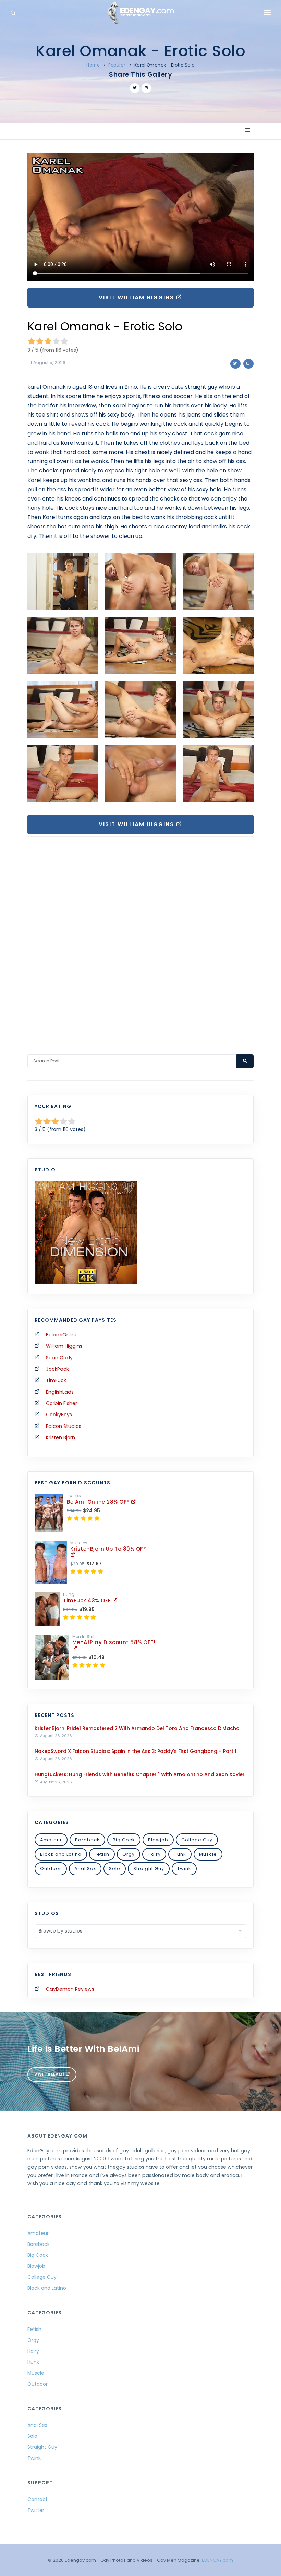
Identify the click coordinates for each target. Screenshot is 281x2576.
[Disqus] (140, 936)
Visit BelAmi (50, 2074)
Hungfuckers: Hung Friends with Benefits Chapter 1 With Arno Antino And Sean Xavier (140, 1774)
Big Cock (124, 1840)
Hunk (180, 1854)
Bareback (87, 1840)
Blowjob (158, 1840)
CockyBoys (59, 1415)
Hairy (154, 1854)
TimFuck (56, 1380)
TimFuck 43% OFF (88, 1600)
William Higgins (64, 1346)
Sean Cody (59, 1358)
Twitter (36, 2510)
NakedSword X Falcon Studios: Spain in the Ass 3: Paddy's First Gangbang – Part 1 (136, 1751)
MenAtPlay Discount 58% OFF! (114, 1642)
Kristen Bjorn (60, 1437)
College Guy (197, 1840)
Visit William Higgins (137, 297)
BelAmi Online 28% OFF (99, 1502)
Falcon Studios (64, 1426)
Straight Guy (149, 1869)
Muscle (208, 1854)
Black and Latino (61, 1854)
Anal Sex (85, 1869)
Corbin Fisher (62, 1403)
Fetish (102, 1854)
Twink (184, 1869)
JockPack (57, 1369)
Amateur (51, 1840)
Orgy (129, 1854)
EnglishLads (60, 1392)
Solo (115, 1869)
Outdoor (51, 1869)
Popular (117, 65)
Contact (38, 2499)
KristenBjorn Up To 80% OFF (108, 1549)
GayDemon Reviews (70, 1989)
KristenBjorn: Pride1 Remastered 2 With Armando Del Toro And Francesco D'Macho (137, 1728)
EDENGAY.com (217, 2560)
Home (93, 65)
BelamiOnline (62, 1335)
